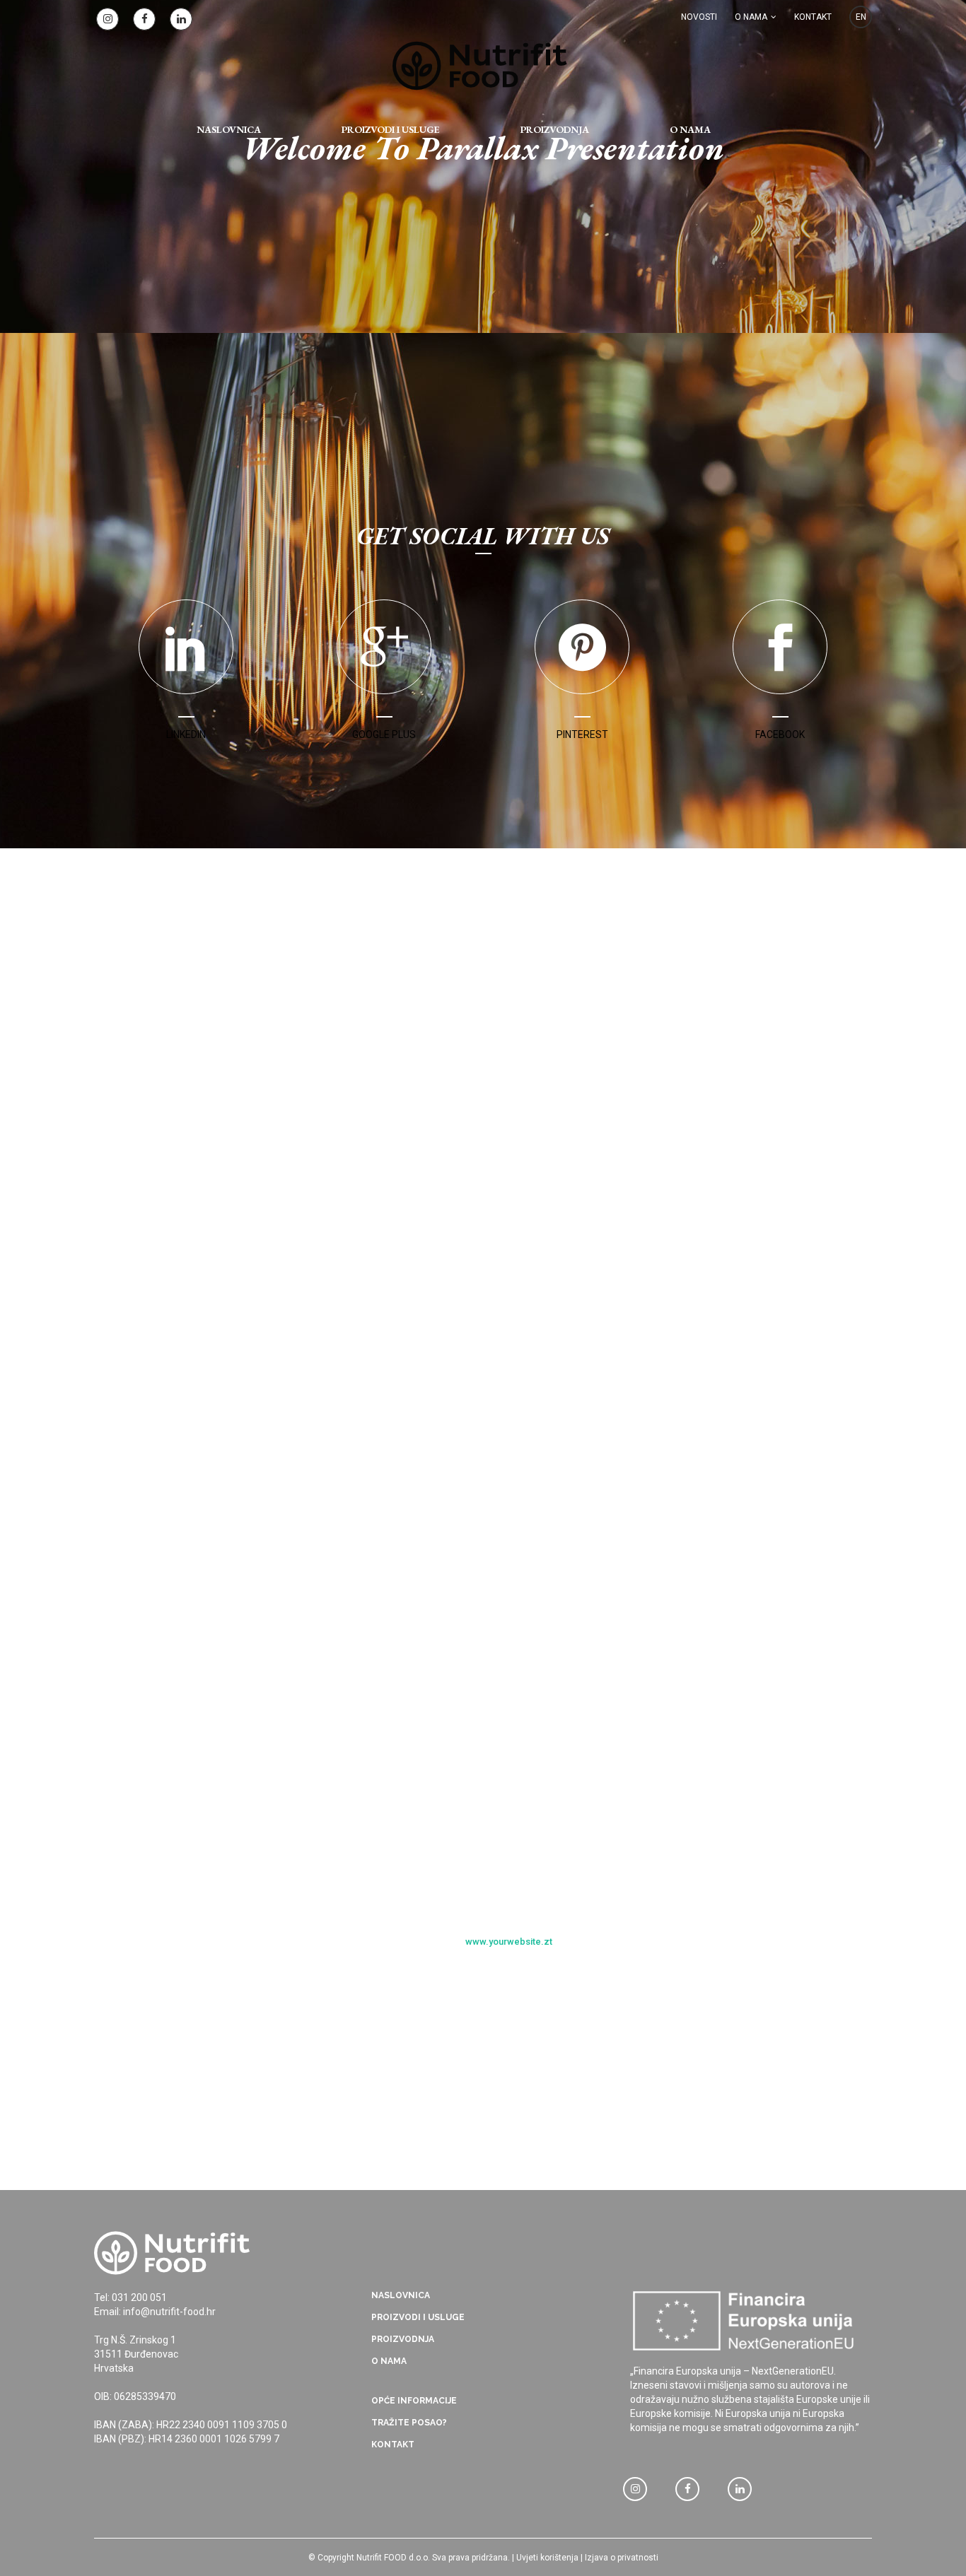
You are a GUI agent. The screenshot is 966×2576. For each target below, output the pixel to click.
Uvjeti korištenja (547, 2558)
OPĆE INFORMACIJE (414, 2401)
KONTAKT (813, 17)
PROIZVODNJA (403, 2339)
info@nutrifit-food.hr (169, 2312)
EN (861, 17)
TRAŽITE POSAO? (409, 2423)
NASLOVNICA (401, 2295)
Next (497, 1981)
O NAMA (751, 17)
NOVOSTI (699, 17)
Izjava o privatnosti (622, 2558)
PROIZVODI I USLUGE (418, 2317)
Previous (470, 1981)
